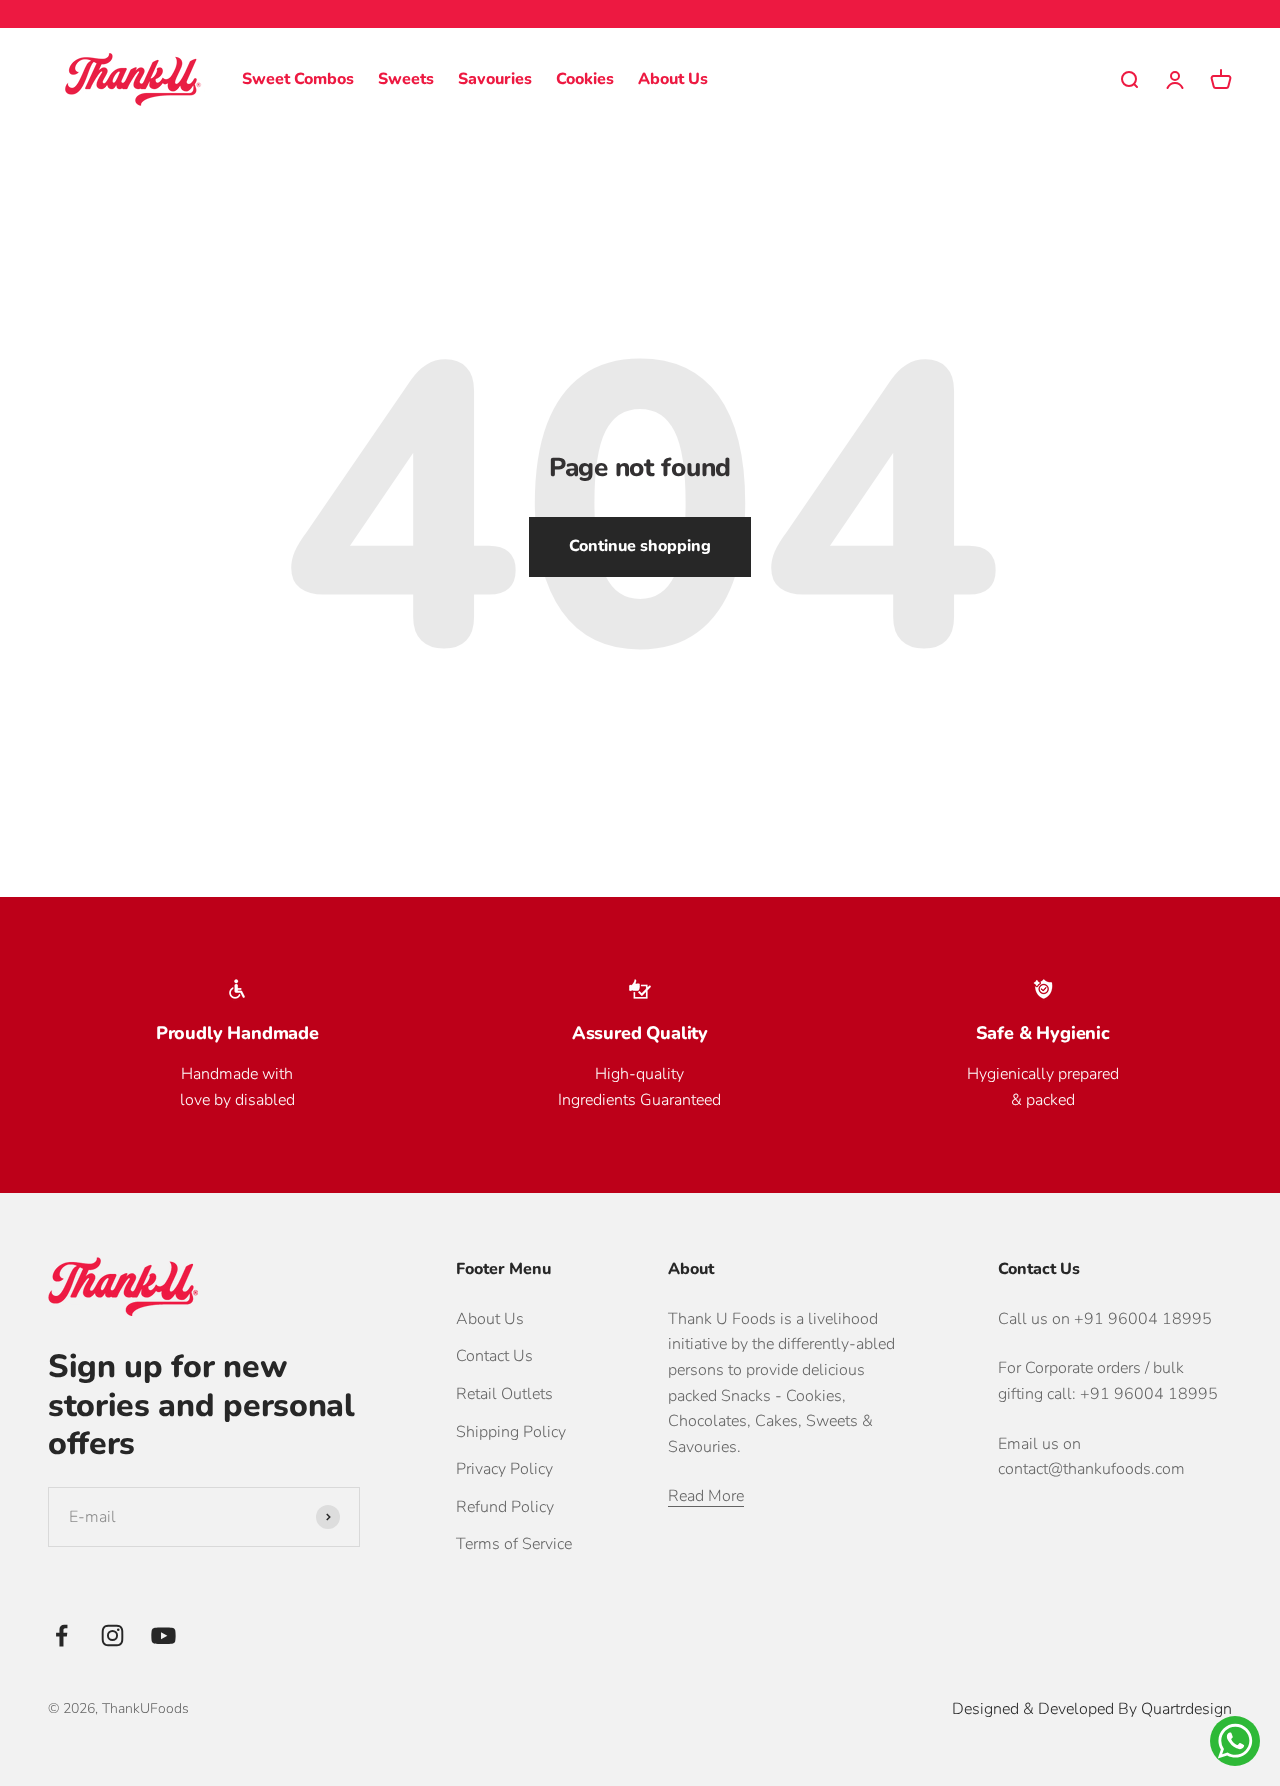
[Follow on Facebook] (61, 1635)
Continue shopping (640, 546)
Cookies (585, 79)
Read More (706, 1496)
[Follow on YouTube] (163, 1635)
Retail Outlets (504, 1394)
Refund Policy (505, 1507)
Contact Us (494, 1356)
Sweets (406, 79)
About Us (673, 79)
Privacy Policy (504, 1469)
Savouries (495, 79)
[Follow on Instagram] (112, 1635)
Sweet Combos (298, 79)
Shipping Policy (511, 1432)
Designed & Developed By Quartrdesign (1092, 1709)
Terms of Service (514, 1544)
